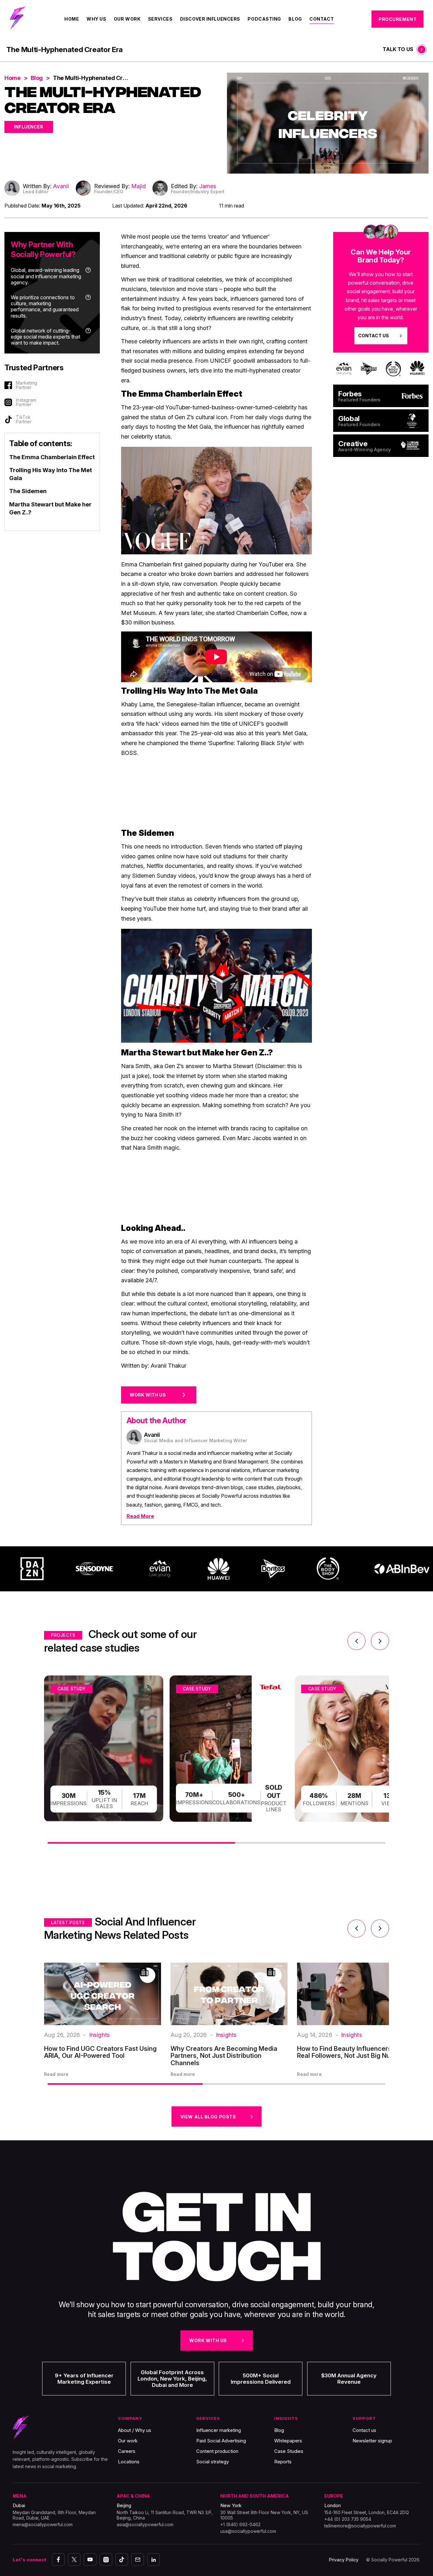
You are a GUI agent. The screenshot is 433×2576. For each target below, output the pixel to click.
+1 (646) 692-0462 (240, 2524)
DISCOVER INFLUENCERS (210, 19)
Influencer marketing (219, 2430)
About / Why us (135, 2430)
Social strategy (213, 2462)
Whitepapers (288, 2441)
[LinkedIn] (153, 2559)
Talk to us (398, 49)
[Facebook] (58, 2559)
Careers (127, 2451)
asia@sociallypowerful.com (145, 2524)
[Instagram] (106, 2559)
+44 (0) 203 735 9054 (348, 2519)
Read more (56, 2074)
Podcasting (264, 19)
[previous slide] (356, 1641)
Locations (129, 2462)
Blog (295, 19)
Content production (217, 2451)
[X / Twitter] (74, 2559)
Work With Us (148, 1395)
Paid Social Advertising (221, 2441)
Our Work (127, 19)
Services (160, 19)
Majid (139, 186)
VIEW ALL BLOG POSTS (208, 2117)
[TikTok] (122, 2559)
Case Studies (289, 2451)
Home (72, 19)
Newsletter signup (372, 2441)
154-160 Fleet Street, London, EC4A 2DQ (367, 2512)
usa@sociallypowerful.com (248, 2531)
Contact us (364, 2430)
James (208, 186)
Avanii (61, 186)
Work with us (208, 2340)
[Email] (138, 2559)
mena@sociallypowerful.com (43, 2524)
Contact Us (374, 336)
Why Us (96, 19)
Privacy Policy (344, 2560)
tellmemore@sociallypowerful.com (360, 2526)
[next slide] (380, 1641)
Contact (322, 19)
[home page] (18, 19)
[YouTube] (90, 2559)
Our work (128, 2441)
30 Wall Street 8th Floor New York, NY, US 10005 (264, 2515)
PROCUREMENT (397, 19)
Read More (140, 1516)
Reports (283, 2462)
